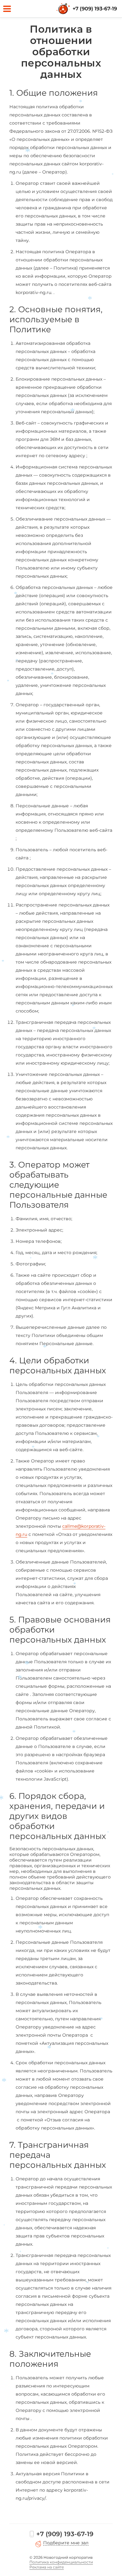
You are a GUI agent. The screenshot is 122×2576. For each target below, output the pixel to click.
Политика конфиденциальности (61, 2562)
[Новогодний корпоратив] (64, 9)
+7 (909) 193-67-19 (95, 9)
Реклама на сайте (47, 2567)
